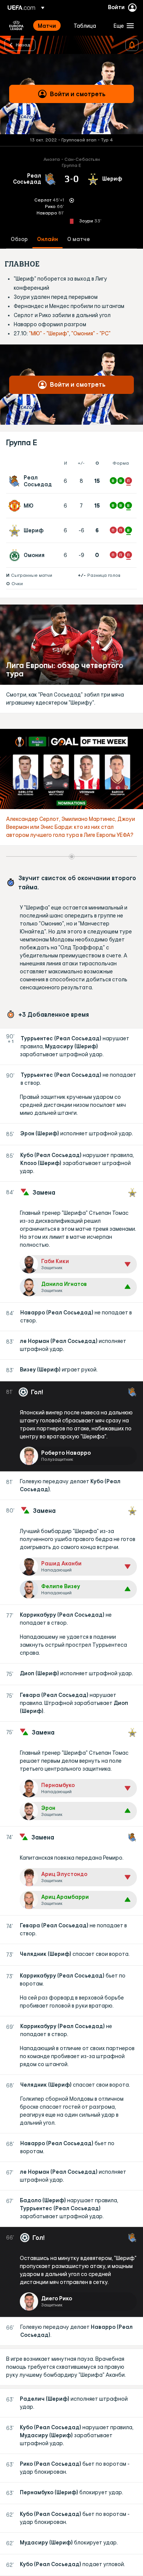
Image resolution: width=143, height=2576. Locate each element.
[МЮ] (16, 506)
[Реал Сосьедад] (16, 481)
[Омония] (16, 555)
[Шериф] (16, 530)
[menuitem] (49, 25)
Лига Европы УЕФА (16, 25)
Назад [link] (23, 44)
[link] (47, 25)
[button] (122, 25)
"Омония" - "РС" (91, 333)
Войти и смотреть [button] (78, 94)
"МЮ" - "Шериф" (49, 333)
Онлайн (47, 239)
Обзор (19, 239)
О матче (79, 239)
